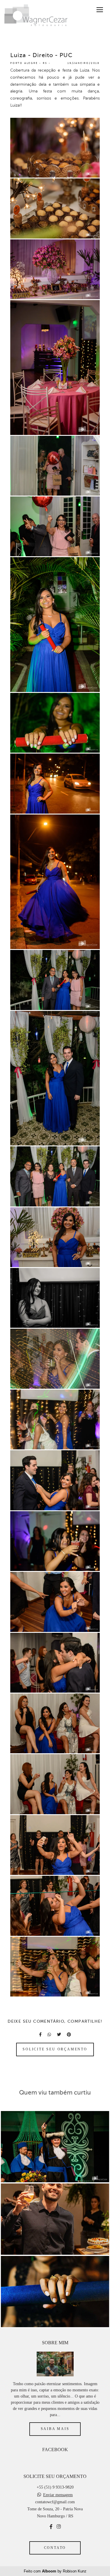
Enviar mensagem (58, 2495)
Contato (55, 2548)
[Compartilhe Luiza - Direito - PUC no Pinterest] (69, 2035)
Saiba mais (55, 2429)
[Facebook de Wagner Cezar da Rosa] (51, 2527)
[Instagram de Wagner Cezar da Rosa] (59, 2527)
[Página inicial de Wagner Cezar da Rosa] (36, 16)
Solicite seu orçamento (55, 2049)
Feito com (55, 2571)
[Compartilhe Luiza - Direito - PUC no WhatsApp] (49, 2035)
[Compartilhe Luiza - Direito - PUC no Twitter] (59, 2035)
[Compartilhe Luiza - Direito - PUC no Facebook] (40, 2035)
